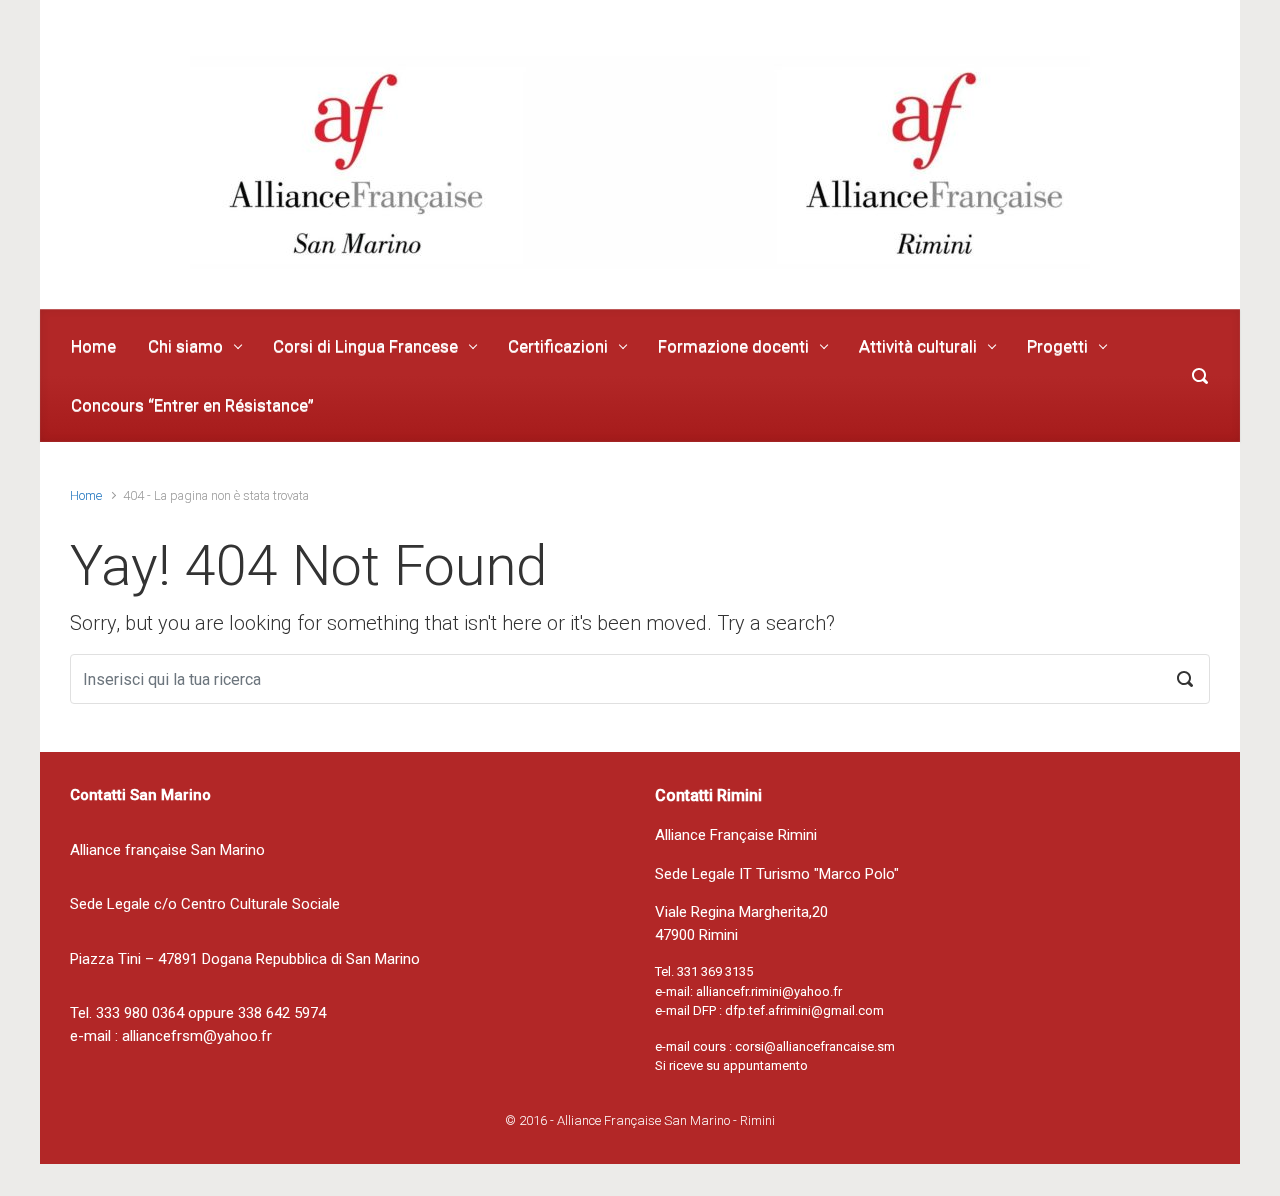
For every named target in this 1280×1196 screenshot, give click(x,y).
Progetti (1057, 346)
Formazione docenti (733, 346)
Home (93, 346)
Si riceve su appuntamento (731, 1065)
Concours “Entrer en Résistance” (192, 405)
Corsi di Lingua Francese (365, 346)
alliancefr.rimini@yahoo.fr (769, 991)
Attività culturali (918, 346)
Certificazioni (558, 346)
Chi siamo (185, 346)
